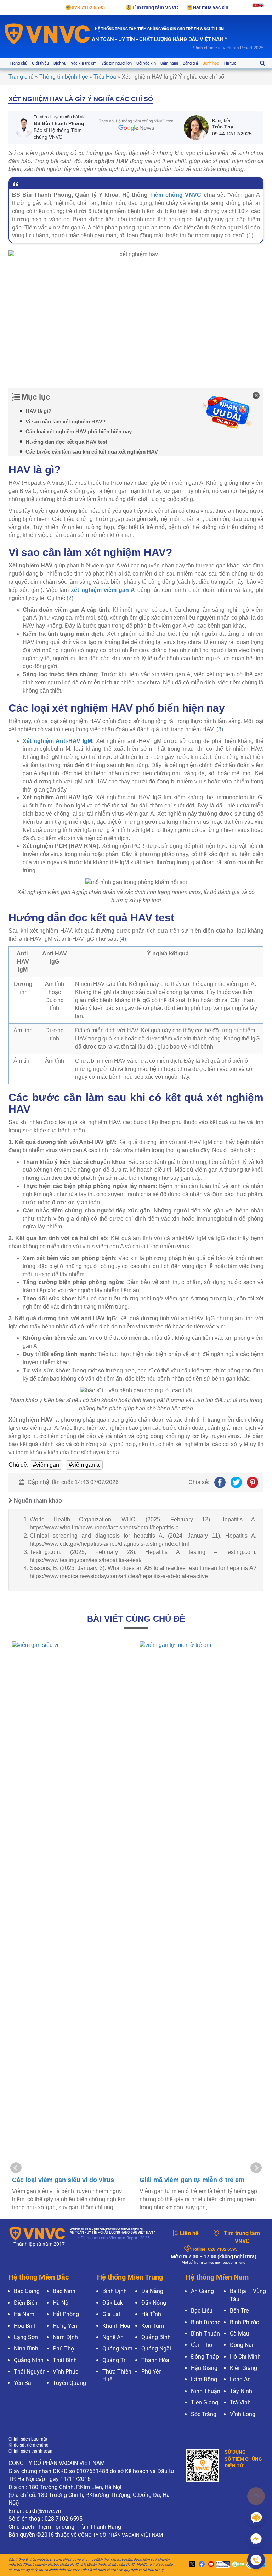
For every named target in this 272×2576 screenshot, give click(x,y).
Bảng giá (190, 63)
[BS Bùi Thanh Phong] (24, 127)
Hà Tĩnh (151, 2314)
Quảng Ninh (29, 2360)
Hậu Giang (204, 2368)
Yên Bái (23, 2383)
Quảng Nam (117, 2349)
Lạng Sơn (26, 2337)
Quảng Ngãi (156, 2349)
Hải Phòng (66, 2314)
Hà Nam (24, 2314)
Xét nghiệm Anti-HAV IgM (57, 741)
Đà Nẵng (152, 2291)
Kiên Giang (243, 2368)
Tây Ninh (241, 2391)
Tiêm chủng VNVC (176, 195)
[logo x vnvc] (191, 2565)
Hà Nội (61, 2303)
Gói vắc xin (146, 63)
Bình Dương (206, 2322)
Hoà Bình (25, 2326)
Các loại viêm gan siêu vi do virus (63, 2180)
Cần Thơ (202, 2345)
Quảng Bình (156, 2337)
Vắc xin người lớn (117, 63)
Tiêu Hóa (105, 77)
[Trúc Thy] (198, 128)
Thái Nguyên (30, 2372)
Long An (240, 2379)
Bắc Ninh (64, 2291)
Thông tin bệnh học (64, 77)
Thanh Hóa (155, 2360)
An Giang (202, 2291)
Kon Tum (153, 2326)
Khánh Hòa (116, 2326)
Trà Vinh (240, 2402)
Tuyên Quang (69, 2383)
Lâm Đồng (204, 2379)
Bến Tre (239, 2311)
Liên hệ (189, 2233)
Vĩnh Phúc (66, 2372)
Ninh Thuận (206, 2391)
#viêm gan (46, 1465)
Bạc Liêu (202, 2311)
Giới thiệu (40, 63)
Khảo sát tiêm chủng (29, 2445)
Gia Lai (111, 2314)
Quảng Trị (115, 2360)
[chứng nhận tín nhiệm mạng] (222, 2565)
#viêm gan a (84, 1465)
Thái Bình (65, 2360)
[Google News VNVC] (136, 125)
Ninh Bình (26, 2349)
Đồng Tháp (205, 2357)
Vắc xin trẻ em (84, 63)
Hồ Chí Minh (245, 2357)
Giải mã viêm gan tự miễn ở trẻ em (192, 2180)
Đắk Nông (154, 2303)
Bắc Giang (27, 2291)
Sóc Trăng (204, 2414)
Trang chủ (18, 63)
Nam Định (65, 2337)
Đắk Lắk (113, 2303)
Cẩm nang (169, 63)
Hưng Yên (65, 2326)
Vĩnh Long (243, 2414)
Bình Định (115, 2291)
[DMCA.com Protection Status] (237, 2565)
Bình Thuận (205, 2334)
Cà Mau (240, 2334)
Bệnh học (211, 63)
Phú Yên (152, 2372)
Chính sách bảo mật (28, 2439)
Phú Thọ (63, 2349)
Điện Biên (26, 2303)
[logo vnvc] (47, 34)
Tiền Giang (205, 2402)
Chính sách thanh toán (30, 2451)
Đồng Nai (242, 2345)
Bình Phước (244, 2322)
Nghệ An (113, 2337)
